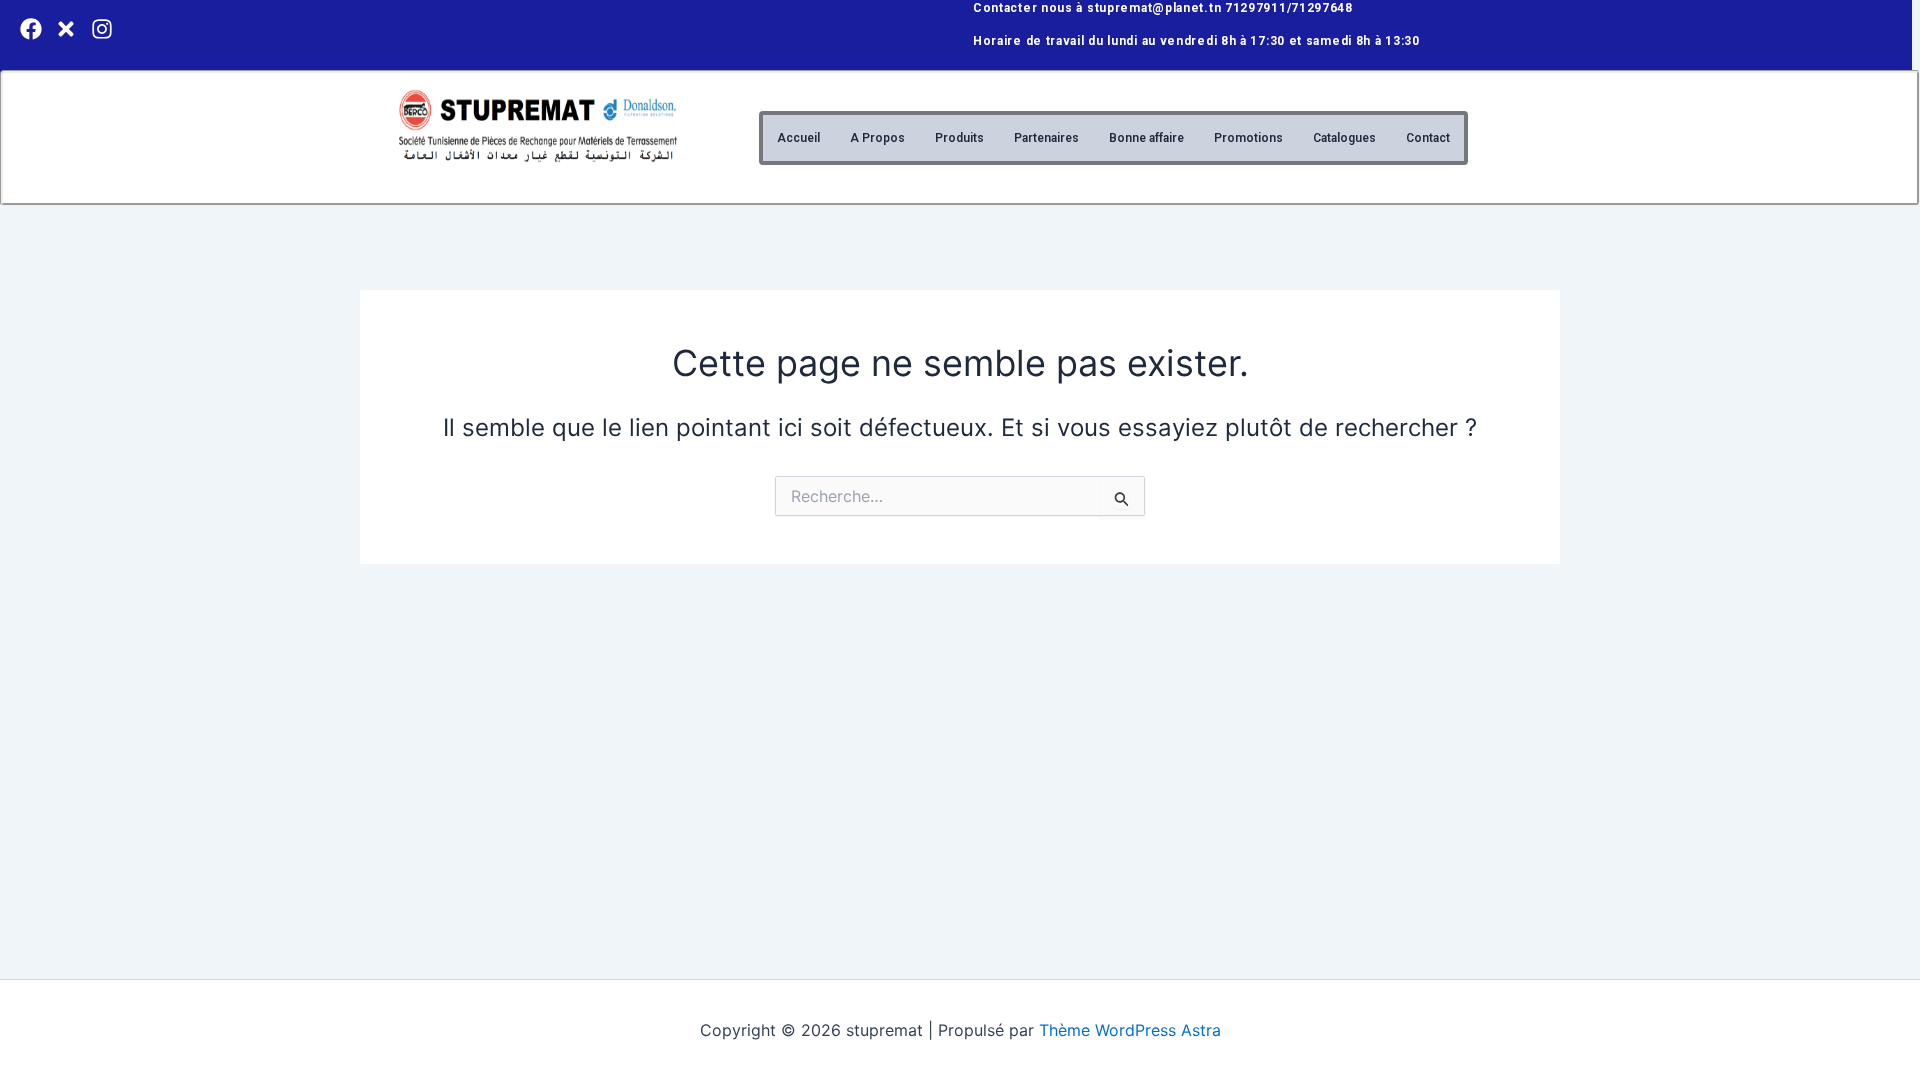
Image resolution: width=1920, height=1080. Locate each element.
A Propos (877, 138)
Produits (959, 138)
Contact (1428, 138)
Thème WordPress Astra (1130, 1030)
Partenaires (1046, 138)
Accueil (798, 138)
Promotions (1248, 138)
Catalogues (1344, 138)
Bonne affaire (1146, 138)
